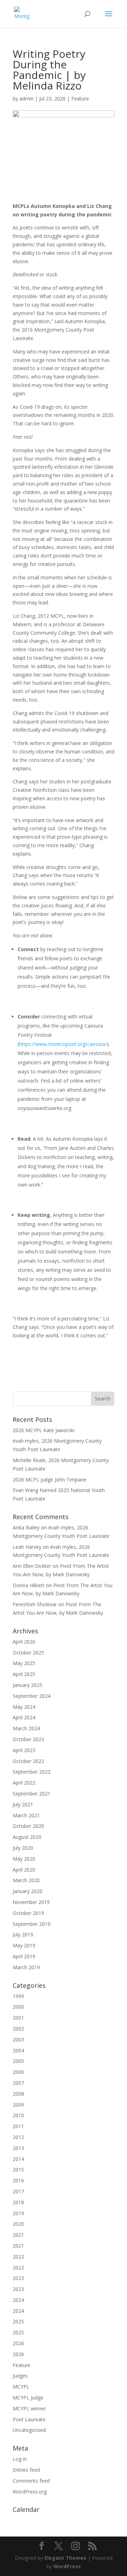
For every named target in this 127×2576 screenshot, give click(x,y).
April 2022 (24, 1783)
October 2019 (28, 1913)
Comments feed (31, 2481)
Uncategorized (29, 2430)
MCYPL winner (29, 2408)
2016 (18, 2180)
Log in (20, 2459)
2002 (18, 2029)
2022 (18, 2257)
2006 (18, 2072)
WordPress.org (30, 2492)
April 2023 (24, 1750)
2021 (18, 2235)
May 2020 (24, 1859)
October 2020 (28, 1826)
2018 (18, 2202)
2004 (18, 2050)
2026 (18, 2343)
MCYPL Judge (28, 2398)
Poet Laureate (29, 2419)
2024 (18, 2300)
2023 (18, 2278)
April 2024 (24, 1717)
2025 (18, 2321)
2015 (18, 2170)
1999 (18, 1996)
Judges (20, 2376)
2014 (18, 2159)
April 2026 (24, 1642)
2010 (18, 2115)
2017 (18, 2191)
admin (26, 98)
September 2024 (32, 1696)
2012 (18, 2137)
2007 (18, 2083)
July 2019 (23, 1934)
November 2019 (31, 1902)
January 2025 (28, 1685)
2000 (18, 2007)
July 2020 (23, 1848)
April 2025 (24, 1674)
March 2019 (26, 1967)
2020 (18, 2224)
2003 (18, 2039)
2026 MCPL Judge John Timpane (50, 1480)
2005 (18, 2061)
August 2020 (27, 1837)
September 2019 (32, 1924)
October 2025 (28, 1653)
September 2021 (32, 1794)
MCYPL (21, 2387)
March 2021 (26, 1815)
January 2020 (28, 1891)
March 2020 (26, 1880)
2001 (18, 2018)
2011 (18, 2126)
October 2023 (28, 1739)
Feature (80, 98)
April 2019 (24, 1956)
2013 (18, 2148)
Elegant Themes (65, 2558)
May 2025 (24, 1663)
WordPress (67, 2566)
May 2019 (24, 1945)
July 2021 (23, 1804)
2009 (18, 2105)
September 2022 (32, 1772)
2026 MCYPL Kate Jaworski (44, 1430)
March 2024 (26, 1728)
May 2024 (24, 1707)
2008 (18, 2094)
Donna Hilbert (29, 1585)
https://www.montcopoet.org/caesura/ (63, 1044)
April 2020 (24, 1870)
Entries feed (26, 2470)
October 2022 (28, 1761)
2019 (18, 2213)
